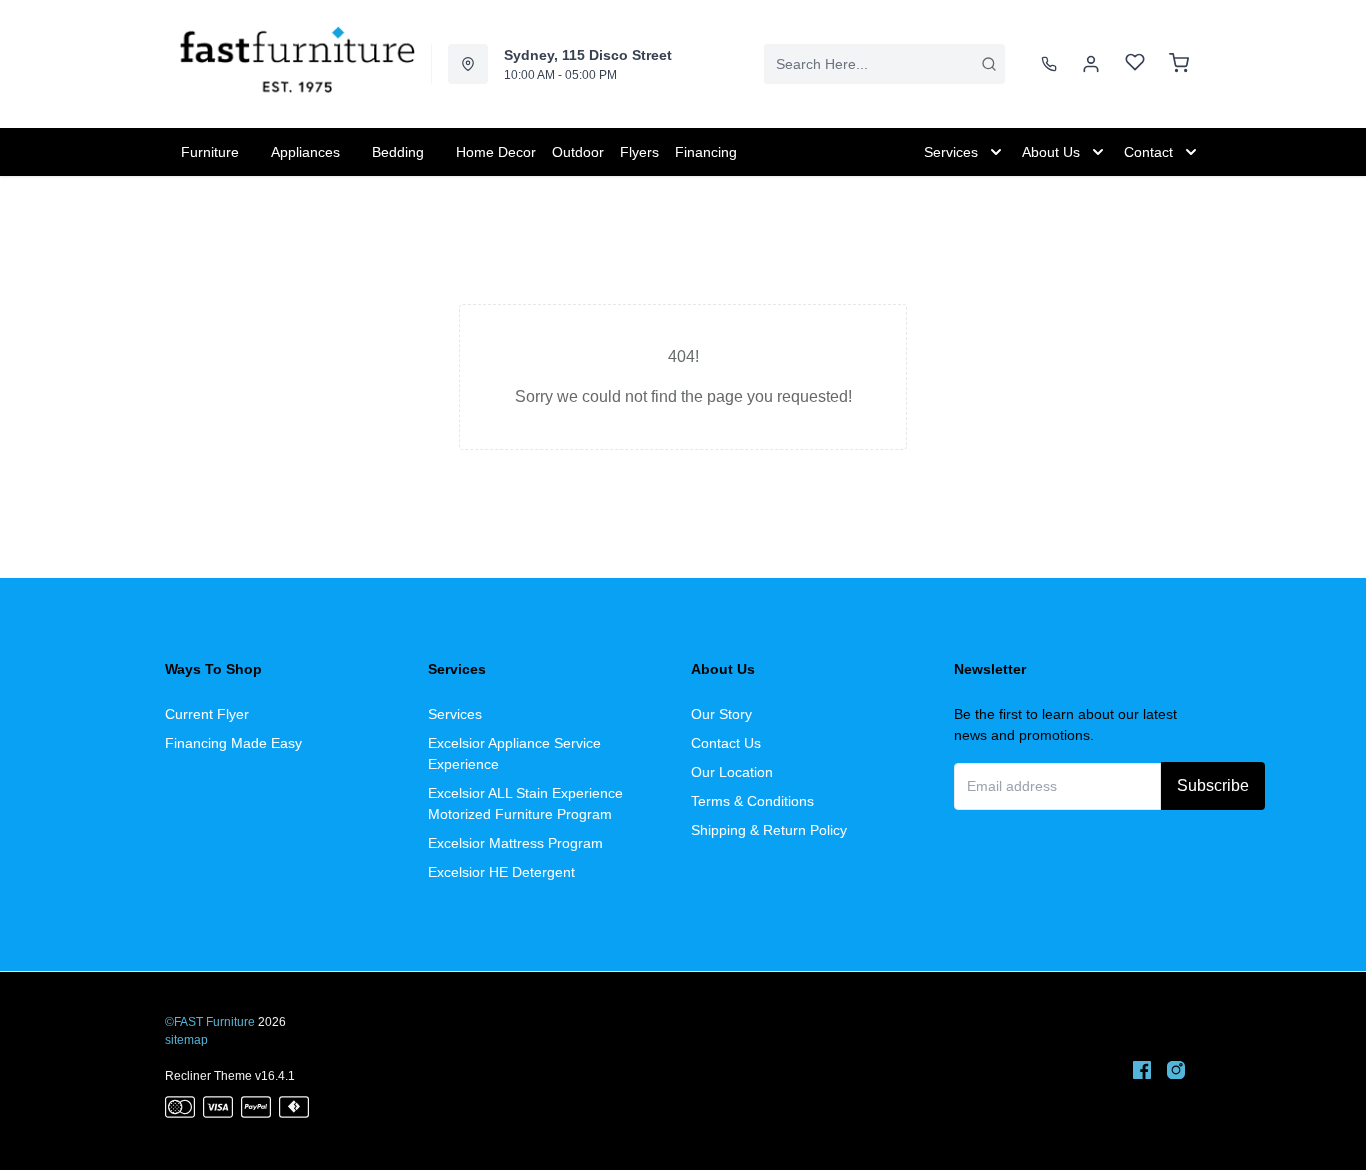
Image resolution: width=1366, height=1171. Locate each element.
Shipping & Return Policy (769, 830)
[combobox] (884, 64)
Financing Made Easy (233, 743)
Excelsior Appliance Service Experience (514, 753)
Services (455, 714)
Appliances (305, 152)
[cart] (1179, 64)
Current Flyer (207, 714)
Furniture (210, 152)
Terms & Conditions (752, 801)
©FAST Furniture (210, 1022)
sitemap (186, 1040)
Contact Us (726, 743)
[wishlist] (1135, 64)
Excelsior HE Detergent (501, 872)
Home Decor (496, 152)
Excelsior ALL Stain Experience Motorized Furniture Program (525, 803)
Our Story (721, 714)
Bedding (398, 152)
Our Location (732, 772)
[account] (1091, 64)
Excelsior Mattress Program (515, 843)
